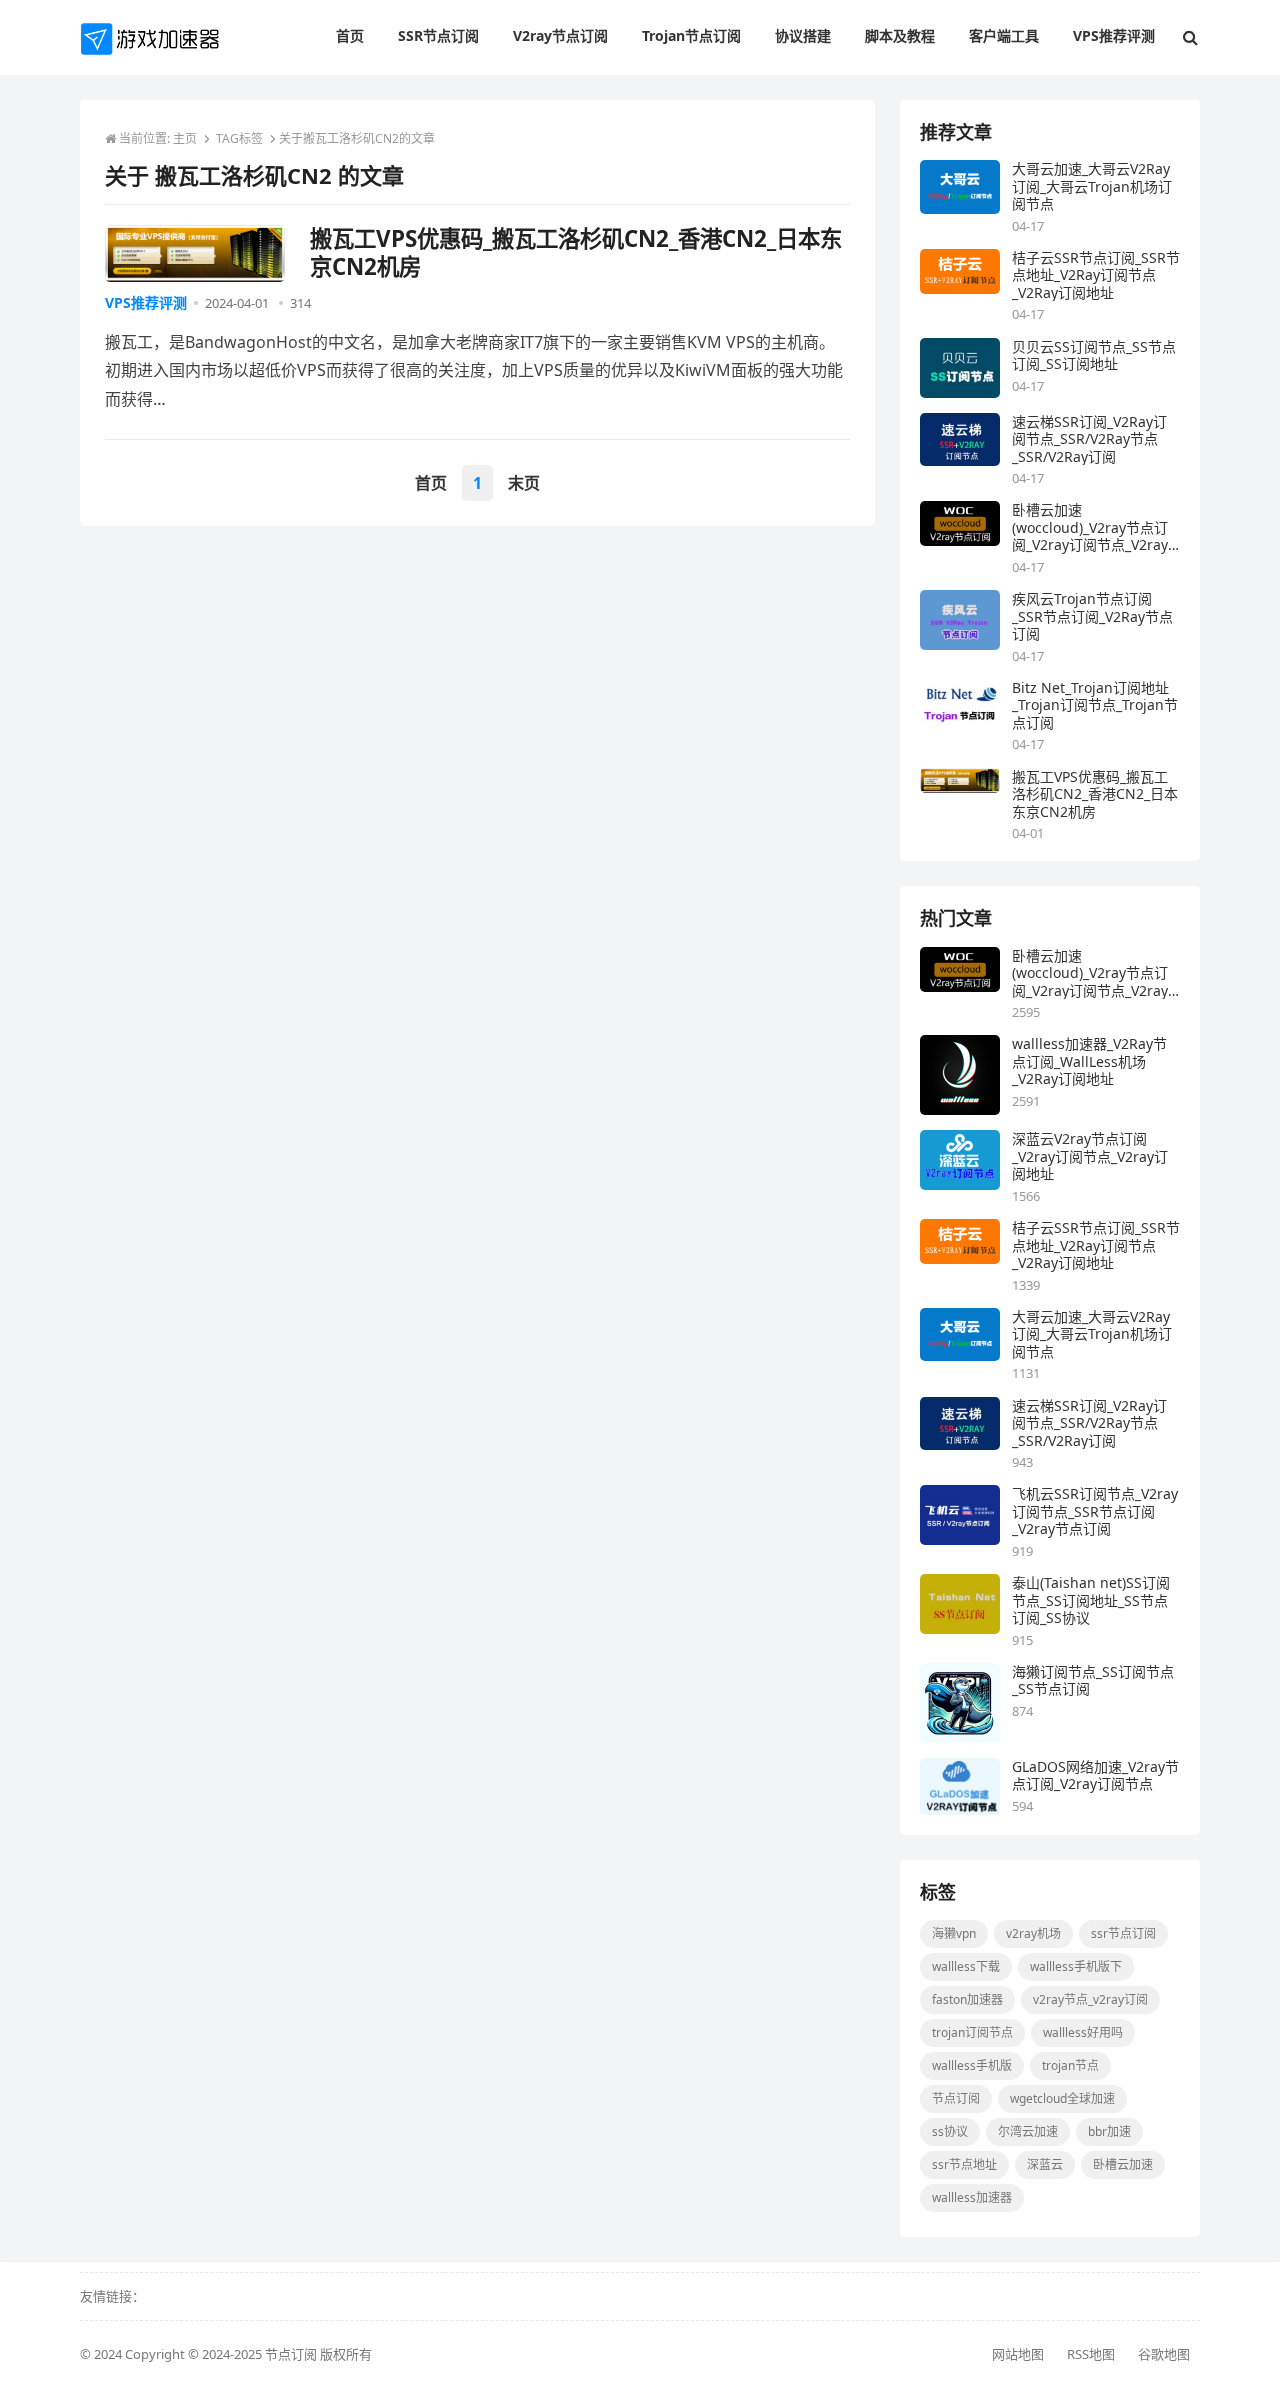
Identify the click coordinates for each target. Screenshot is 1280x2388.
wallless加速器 (972, 2197)
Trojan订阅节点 (972, 2032)
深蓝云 (1045, 2164)
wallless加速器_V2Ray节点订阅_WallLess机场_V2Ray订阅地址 (1089, 1061)
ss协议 (950, 2131)
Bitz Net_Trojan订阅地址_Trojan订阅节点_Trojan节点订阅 (1095, 705)
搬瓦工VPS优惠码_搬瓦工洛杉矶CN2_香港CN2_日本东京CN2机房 (1095, 794)
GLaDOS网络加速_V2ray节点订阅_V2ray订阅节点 (1095, 1775)
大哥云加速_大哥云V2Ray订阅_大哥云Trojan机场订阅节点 (1092, 186)
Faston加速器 (967, 1999)
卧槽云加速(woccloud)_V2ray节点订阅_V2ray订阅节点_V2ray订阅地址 (1090, 527)
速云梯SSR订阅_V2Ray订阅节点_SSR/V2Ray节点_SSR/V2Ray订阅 (1089, 439)
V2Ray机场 (1033, 1933)
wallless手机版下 (1076, 1966)
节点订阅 (956, 2098)
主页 (185, 138)
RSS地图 (1091, 2354)
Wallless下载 (966, 1966)
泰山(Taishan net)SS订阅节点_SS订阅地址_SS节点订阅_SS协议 (1091, 1600)
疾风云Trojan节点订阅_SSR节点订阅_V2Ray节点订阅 (1092, 616)
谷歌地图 (1164, 2354)
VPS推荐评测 (146, 302)
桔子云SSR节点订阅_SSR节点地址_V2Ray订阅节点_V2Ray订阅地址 (1096, 275)
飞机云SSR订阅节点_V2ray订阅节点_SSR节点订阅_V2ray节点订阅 (1095, 1511)
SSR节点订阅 (1123, 1933)
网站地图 (1018, 2354)
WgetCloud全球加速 (1062, 2098)
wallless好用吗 (1083, 2032)
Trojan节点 (1070, 2065)
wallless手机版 (972, 2065)
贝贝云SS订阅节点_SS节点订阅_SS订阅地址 (1094, 355)
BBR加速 (1109, 2131)
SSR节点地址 (964, 2164)
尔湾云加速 (1028, 2131)
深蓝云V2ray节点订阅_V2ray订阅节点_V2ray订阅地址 (1090, 1156)
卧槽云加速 (1123, 2164)
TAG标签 (239, 138)
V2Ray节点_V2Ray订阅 (1090, 1999)
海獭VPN (954, 1933)
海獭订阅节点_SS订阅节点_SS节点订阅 (1093, 1680)
